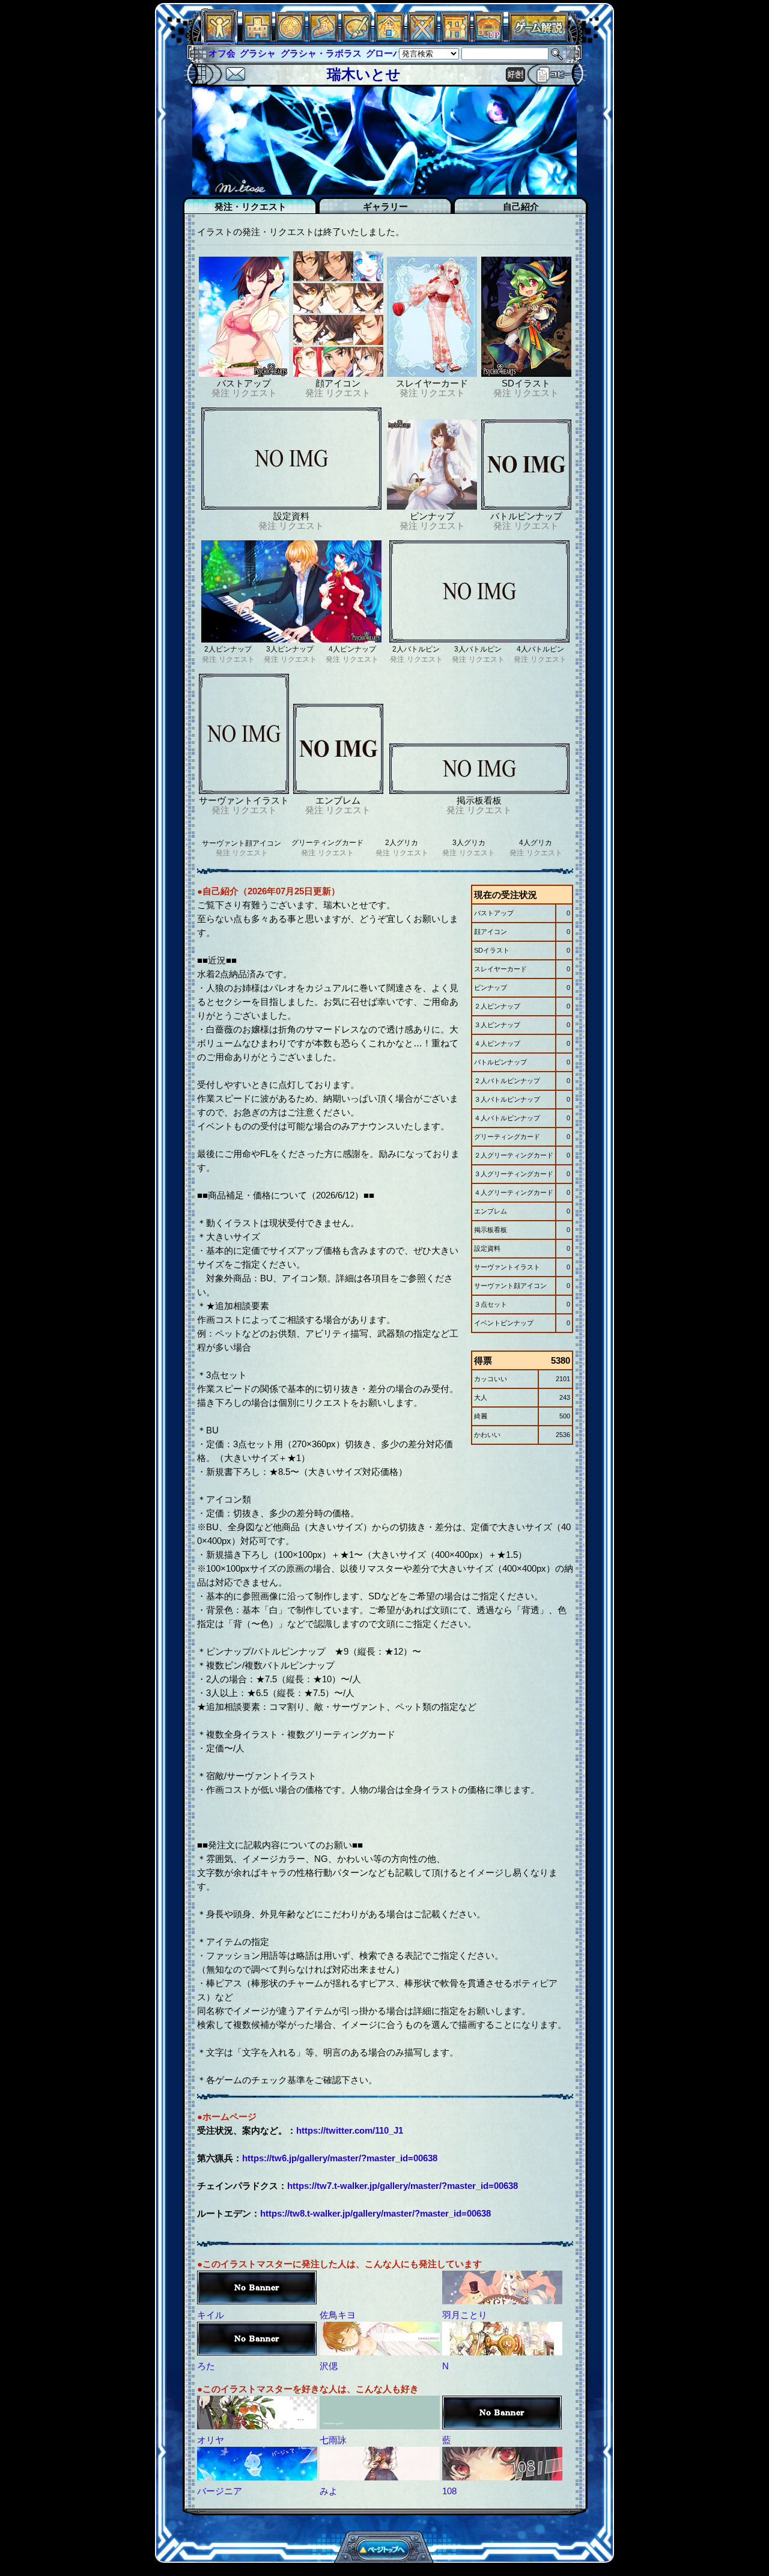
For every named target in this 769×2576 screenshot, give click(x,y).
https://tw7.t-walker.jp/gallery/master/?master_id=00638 (403, 2186)
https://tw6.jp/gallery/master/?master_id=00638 (340, 2158)
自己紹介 (521, 206)
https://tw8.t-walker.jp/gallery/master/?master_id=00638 (375, 2213)
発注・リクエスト (251, 206)
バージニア (220, 2491)
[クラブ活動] (455, 39)
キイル (211, 2315)
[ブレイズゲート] (389, 39)
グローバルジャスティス (384, 53)
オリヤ (211, 2440)
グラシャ (226, 53)
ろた (206, 2366)
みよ (329, 2491)
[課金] (290, 39)
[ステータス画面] (219, 39)
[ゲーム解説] (538, 39)
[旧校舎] (488, 39)
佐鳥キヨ (338, 2315)
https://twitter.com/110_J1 (350, 2130)
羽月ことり (465, 2315)
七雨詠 (333, 2440)
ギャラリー (385, 206)
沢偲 (329, 2366)
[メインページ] (257, 39)
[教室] (323, 39)
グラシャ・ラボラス (289, 53)
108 (449, 2491)
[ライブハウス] (422, 39)
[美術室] (356, 39)
